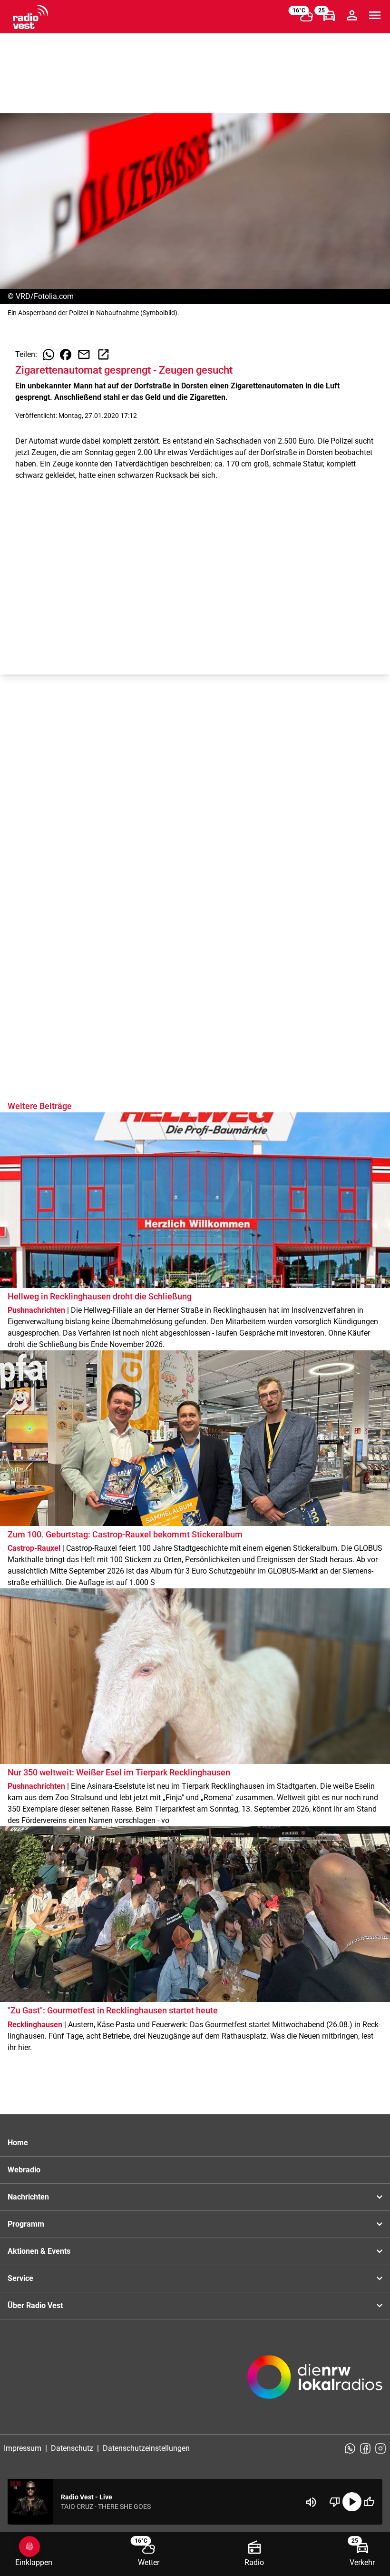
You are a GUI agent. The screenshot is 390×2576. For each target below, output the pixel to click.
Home (18, 2143)
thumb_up (369, 2502)
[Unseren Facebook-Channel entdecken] (365, 2448)
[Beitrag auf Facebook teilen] (66, 355)
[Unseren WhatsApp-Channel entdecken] (350, 2448)
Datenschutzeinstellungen (146, 2448)
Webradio (24, 2170)
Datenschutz (72, 2448)
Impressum (23, 2448)
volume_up (311, 2502)
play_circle (352, 2502)
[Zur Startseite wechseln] (30, 17)
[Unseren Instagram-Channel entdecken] (380, 2448)
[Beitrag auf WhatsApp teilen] (49, 355)
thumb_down (335, 2502)
